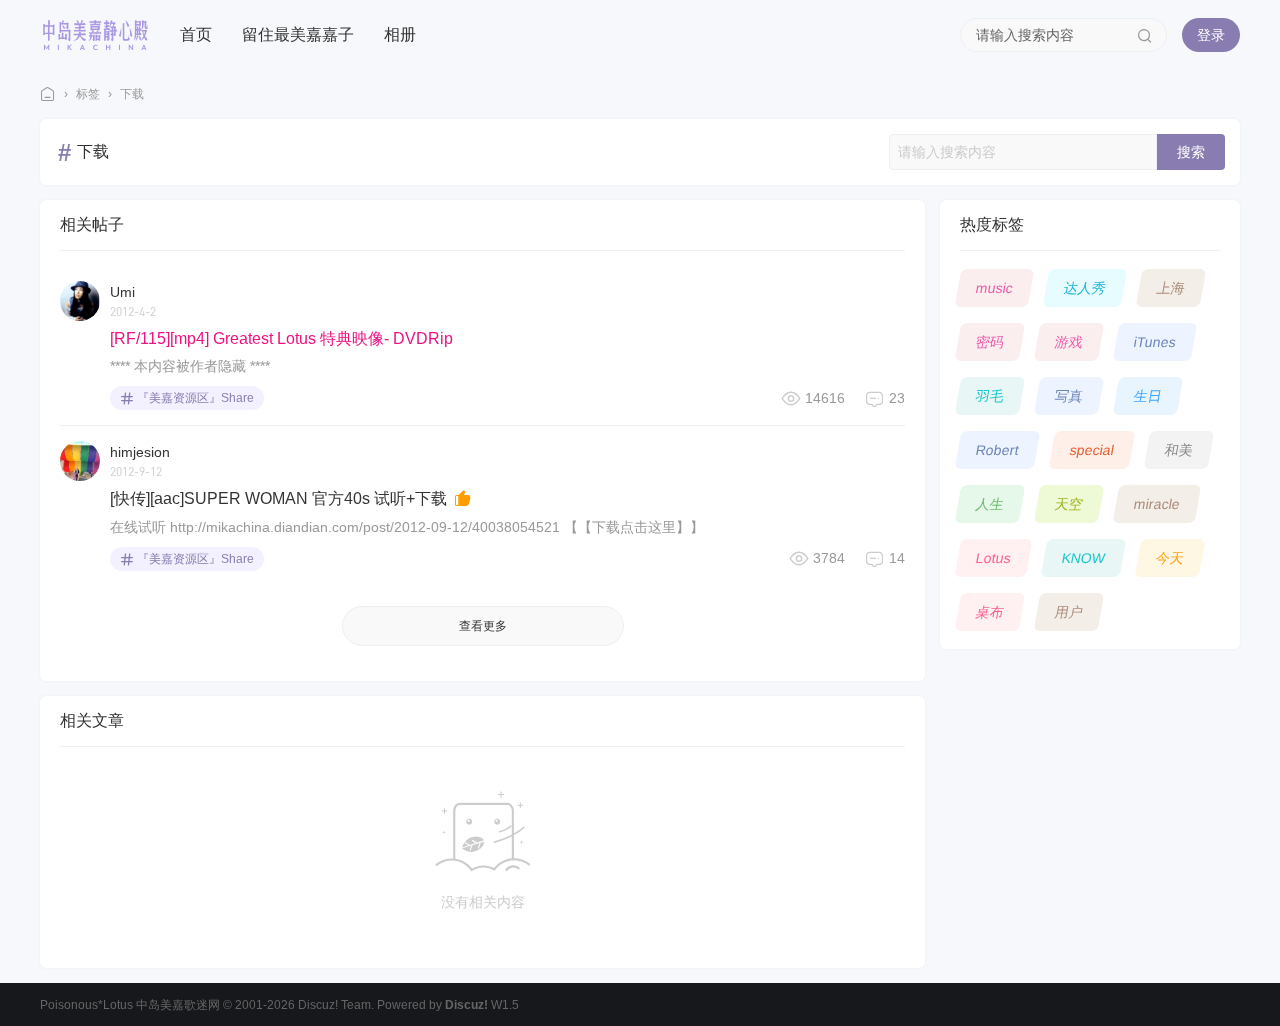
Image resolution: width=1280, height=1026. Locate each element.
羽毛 (990, 396)
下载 (132, 94)
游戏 (1069, 342)
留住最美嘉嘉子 (298, 34)
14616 (825, 398)
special (1092, 450)
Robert (998, 450)
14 (897, 558)
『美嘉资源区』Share (195, 398)
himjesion (140, 452)
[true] (1145, 35)
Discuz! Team (334, 1005)
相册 (400, 34)
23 (897, 398)
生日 (1148, 396)
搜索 (1191, 152)
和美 (1179, 450)
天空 (1069, 504)
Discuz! (466, 1005)
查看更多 (483, 626)
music (995, 288)
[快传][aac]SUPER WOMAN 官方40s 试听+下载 (280, 498)
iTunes (1155, 342)
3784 (829, 558)
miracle (1157, 504)
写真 (1069, 396)
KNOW (1084, 558)
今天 (1170, 558)
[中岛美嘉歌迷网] (95, 34)
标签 (88, 94)
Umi (122, 292)
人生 (990, 504)
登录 (1211, 35)
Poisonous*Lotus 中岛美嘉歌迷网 (130, 1005)
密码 (990, 342)
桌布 (990, 612)
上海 (1171, 288)
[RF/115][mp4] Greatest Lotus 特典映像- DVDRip (281, 338)
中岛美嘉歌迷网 (48, 94)
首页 (196, 34)
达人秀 (1085, 288)
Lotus (994, 558)
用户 (1069, 612)
